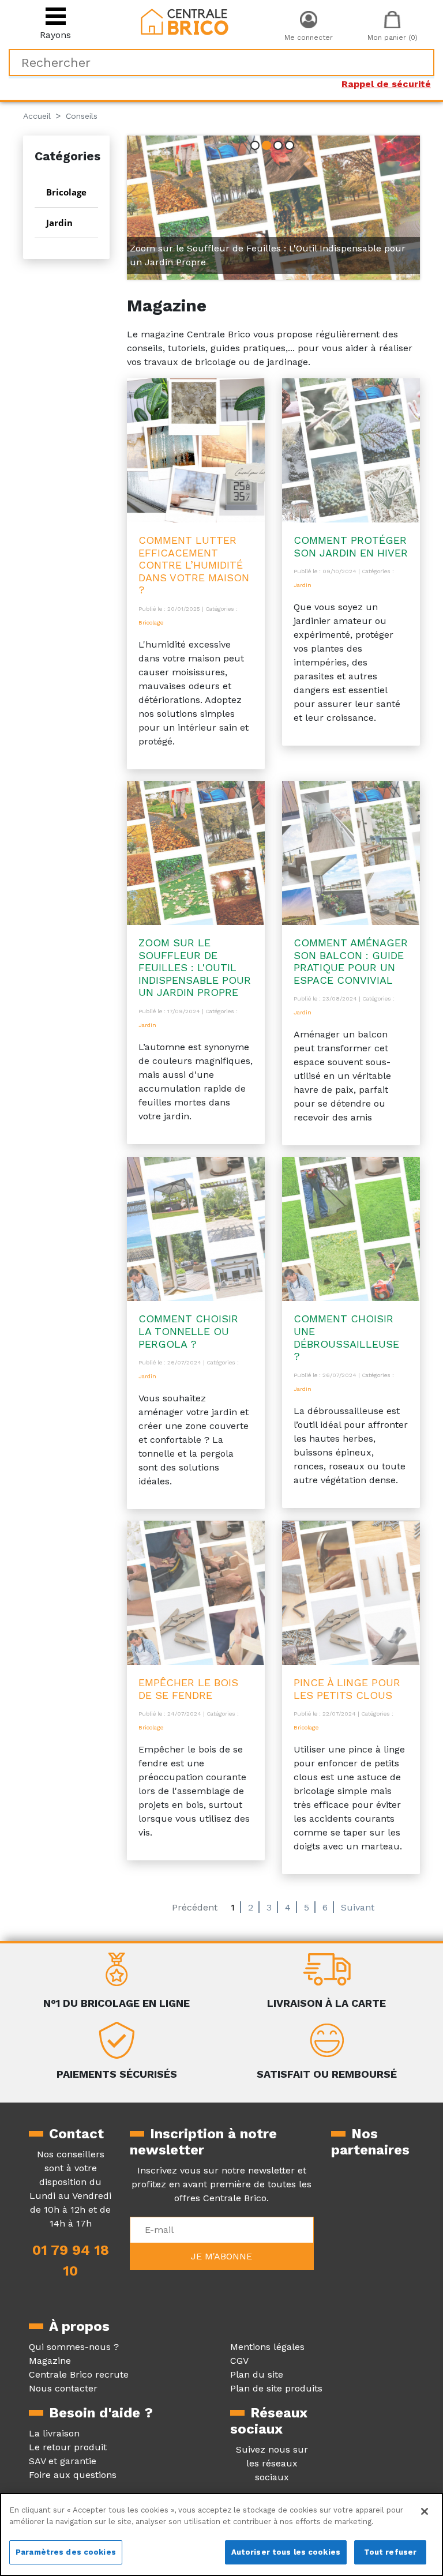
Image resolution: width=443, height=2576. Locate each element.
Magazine (50, 2361)
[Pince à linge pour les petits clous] (351, 1593)
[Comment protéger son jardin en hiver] (351, 450)
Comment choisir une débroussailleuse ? (346, 1337)
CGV (239, 2361)
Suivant (358, 1907)
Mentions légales (267, 2347)
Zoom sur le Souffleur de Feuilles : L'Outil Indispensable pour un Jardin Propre (195, 967)
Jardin (303, 585)
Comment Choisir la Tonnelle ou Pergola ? (188, 1331)
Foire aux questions (73, 2475)
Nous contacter (63, 2388)
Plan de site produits (276, 2388)
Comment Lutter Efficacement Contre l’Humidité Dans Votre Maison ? (194, 565)
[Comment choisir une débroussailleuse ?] (351, 1229)
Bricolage (151, 623)
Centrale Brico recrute (79, 2374)
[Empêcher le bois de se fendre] (196, 1593)
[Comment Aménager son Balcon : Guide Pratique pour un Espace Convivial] (351, 853)
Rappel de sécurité (386, 84)
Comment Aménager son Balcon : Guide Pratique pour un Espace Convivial (351, 961)
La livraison (54, 2433)
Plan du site (257, 2374)
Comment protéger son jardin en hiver (351, 546)
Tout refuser (391, 2552)
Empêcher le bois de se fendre (188, 1689)
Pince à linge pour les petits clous (347, 1689)
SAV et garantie (63, 2461)
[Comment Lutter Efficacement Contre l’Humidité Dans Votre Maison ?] (196, 450)
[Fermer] (425, 2511)
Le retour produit (68, 2447)
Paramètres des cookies (66, 2552)
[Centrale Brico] (185, 21)
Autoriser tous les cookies (286, 2552)
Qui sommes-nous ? (74, 2347)
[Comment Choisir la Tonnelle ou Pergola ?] (196, 1229)
